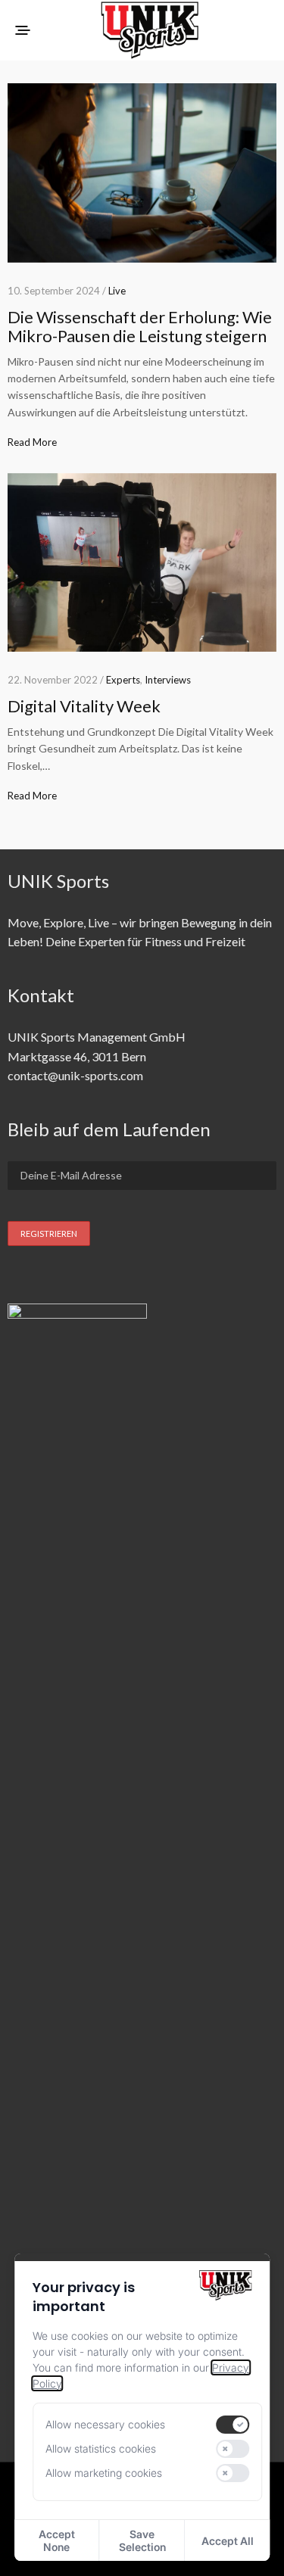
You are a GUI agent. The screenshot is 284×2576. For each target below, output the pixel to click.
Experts (123, 680)
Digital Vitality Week (84, 706)
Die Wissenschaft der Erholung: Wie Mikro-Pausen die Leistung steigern (140, 326)
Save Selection (142, 2540)
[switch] (233, 2425)
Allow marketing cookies (104, 2473)
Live (117, 291)
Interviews (168, 680)
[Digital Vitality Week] (142, 563)
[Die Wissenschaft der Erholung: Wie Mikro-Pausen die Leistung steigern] (142, 173)
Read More (32, 442)
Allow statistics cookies (101, 2448)
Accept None (57, 2540)
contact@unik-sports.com (75, 1075)
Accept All (228, 2541)
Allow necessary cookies (105, 2424)
